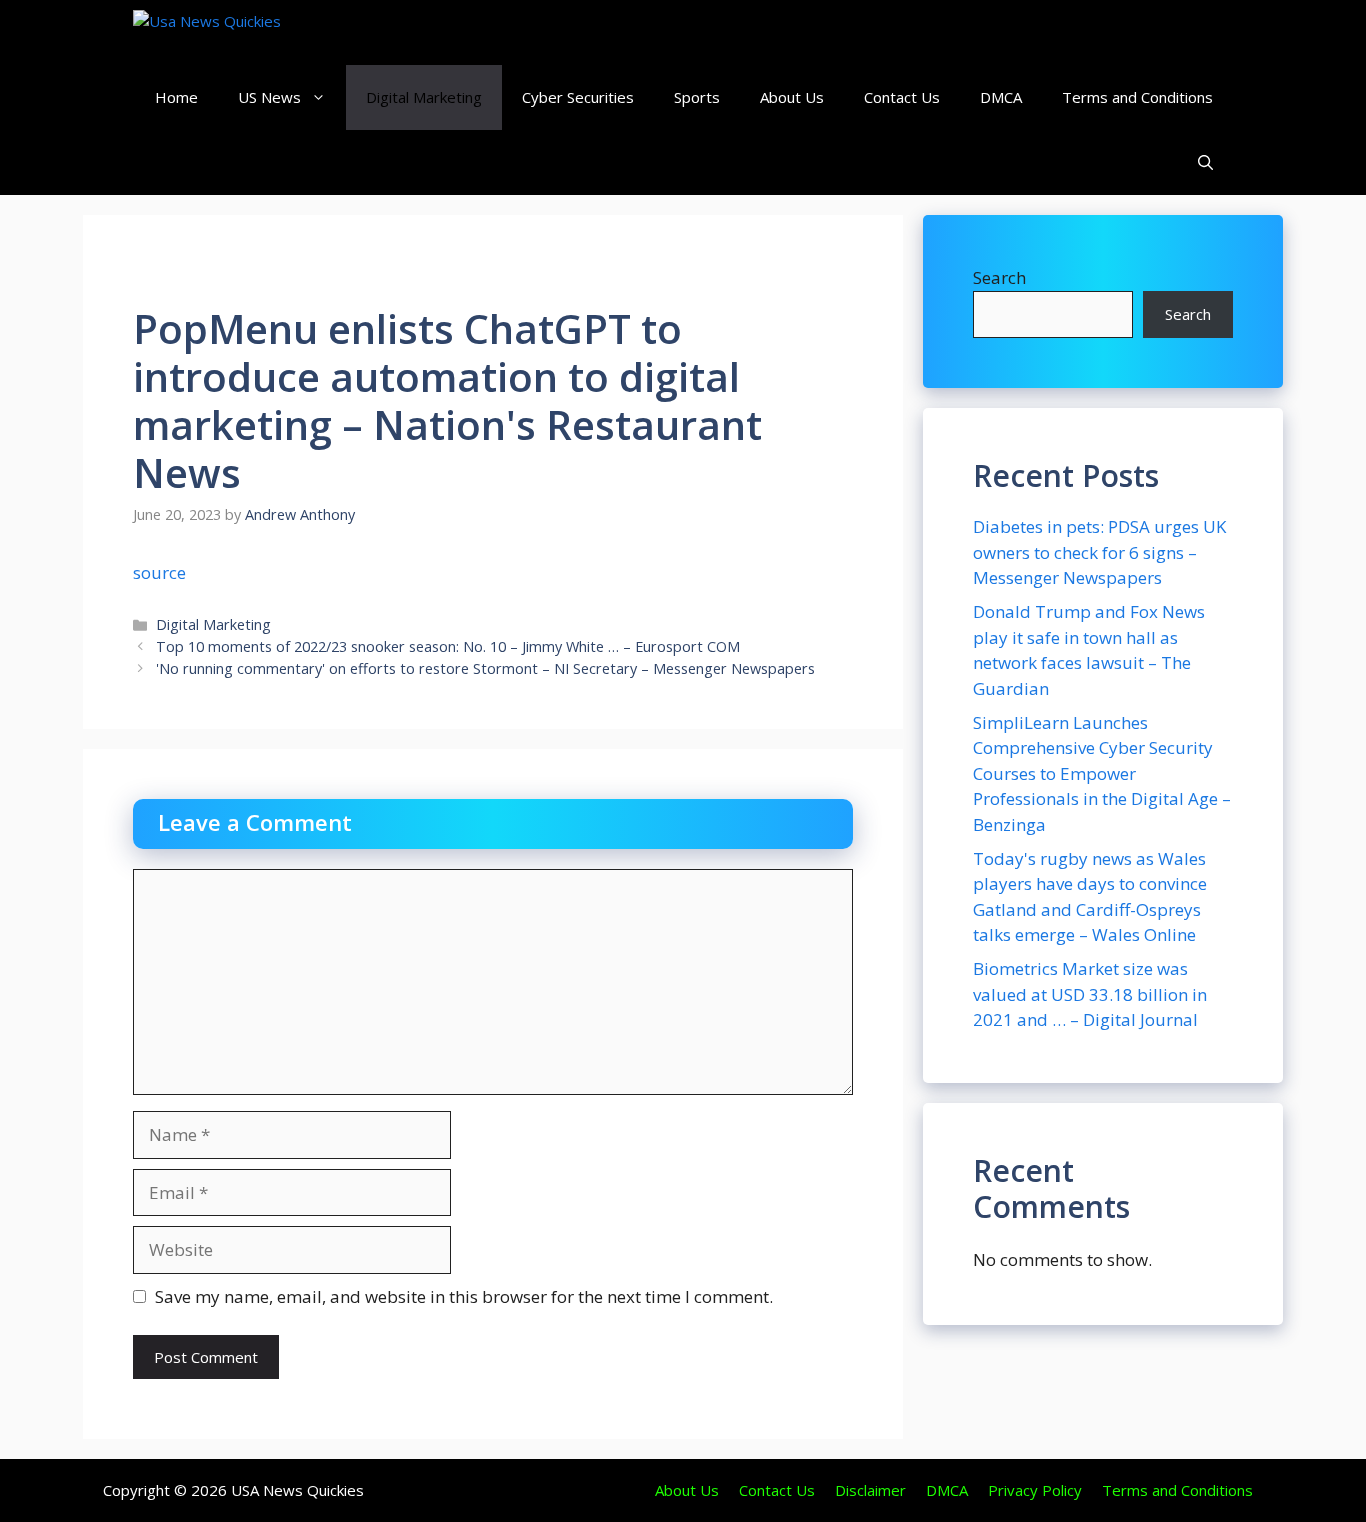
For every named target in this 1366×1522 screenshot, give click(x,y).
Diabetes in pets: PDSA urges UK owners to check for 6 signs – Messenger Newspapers (1099, 552)
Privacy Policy (1035, 1490)
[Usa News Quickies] (245, 32)
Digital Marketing (424, 97)
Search (999, 277)
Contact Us (902, 97)
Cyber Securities (578, 97)
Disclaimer (870, 1490)
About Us (792, 97)
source (159, 572)
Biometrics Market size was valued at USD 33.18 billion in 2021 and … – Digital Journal (1090, 994)
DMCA (1001, 97)
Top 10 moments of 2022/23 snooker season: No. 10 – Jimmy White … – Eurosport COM (448, 646)
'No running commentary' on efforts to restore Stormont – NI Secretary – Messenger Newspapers (485, 668)
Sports (697, 97)
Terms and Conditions (1137, 97)
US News (269, 97)
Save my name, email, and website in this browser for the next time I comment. (464, 1296)
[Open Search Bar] (1205, 162)
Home (176, 97)
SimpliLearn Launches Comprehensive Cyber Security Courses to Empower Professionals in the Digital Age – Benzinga (1102, 773)
